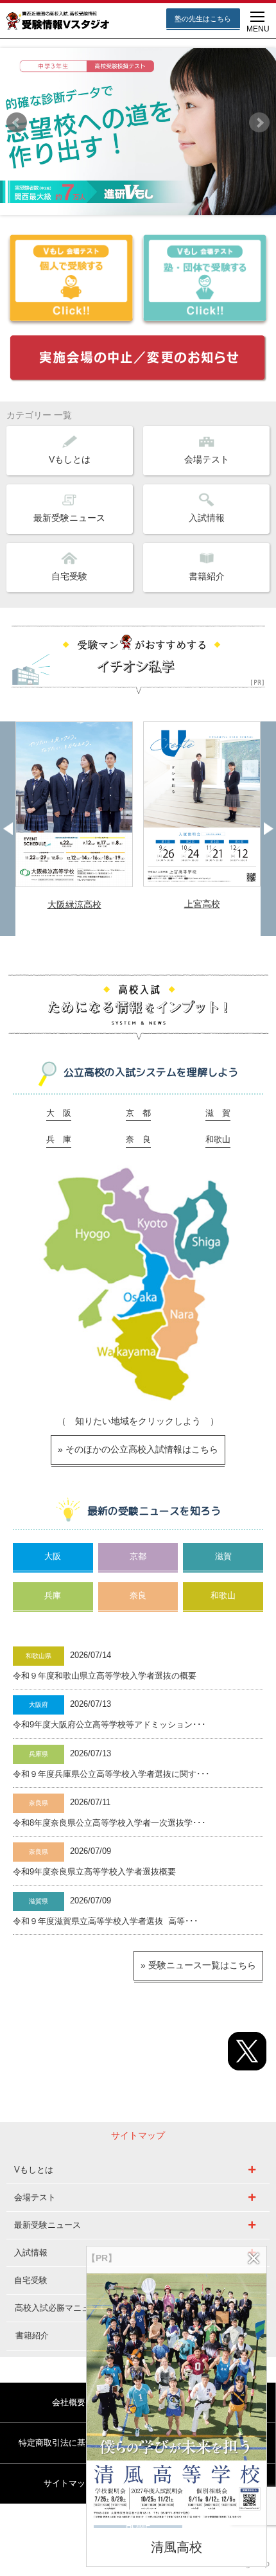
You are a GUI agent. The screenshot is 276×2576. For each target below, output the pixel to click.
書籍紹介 (207, 576)
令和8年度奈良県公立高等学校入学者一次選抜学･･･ (109, 1823)
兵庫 (53, 1596)
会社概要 (69, 2402)
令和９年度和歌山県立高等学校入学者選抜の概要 (105, 1676)
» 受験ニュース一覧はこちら (198, 1965)
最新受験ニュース (69, 518)
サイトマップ (69, 2483)
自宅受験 (69, 576)
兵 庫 (59, 1140)
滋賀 (223, 1557)
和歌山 (218, 1140)
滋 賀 (218, 1113)
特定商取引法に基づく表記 (69, 2443)
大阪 (53, 1557)
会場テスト (207, 459)
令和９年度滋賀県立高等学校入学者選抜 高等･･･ (106, 1921)
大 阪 (59, 1113)
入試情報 (207, 518)
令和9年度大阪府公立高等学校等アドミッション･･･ (109, 1725)
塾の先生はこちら (203, 19)
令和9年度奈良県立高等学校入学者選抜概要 (94, 1872)
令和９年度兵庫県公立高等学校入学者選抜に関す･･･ (111, 1774)
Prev (17, 123)
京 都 (138, 1113)
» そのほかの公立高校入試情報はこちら (138, 1449)
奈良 (138, 1596)
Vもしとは (70, 459)
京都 (138, 1557)
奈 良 (138, 1140)
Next (259, 123)
